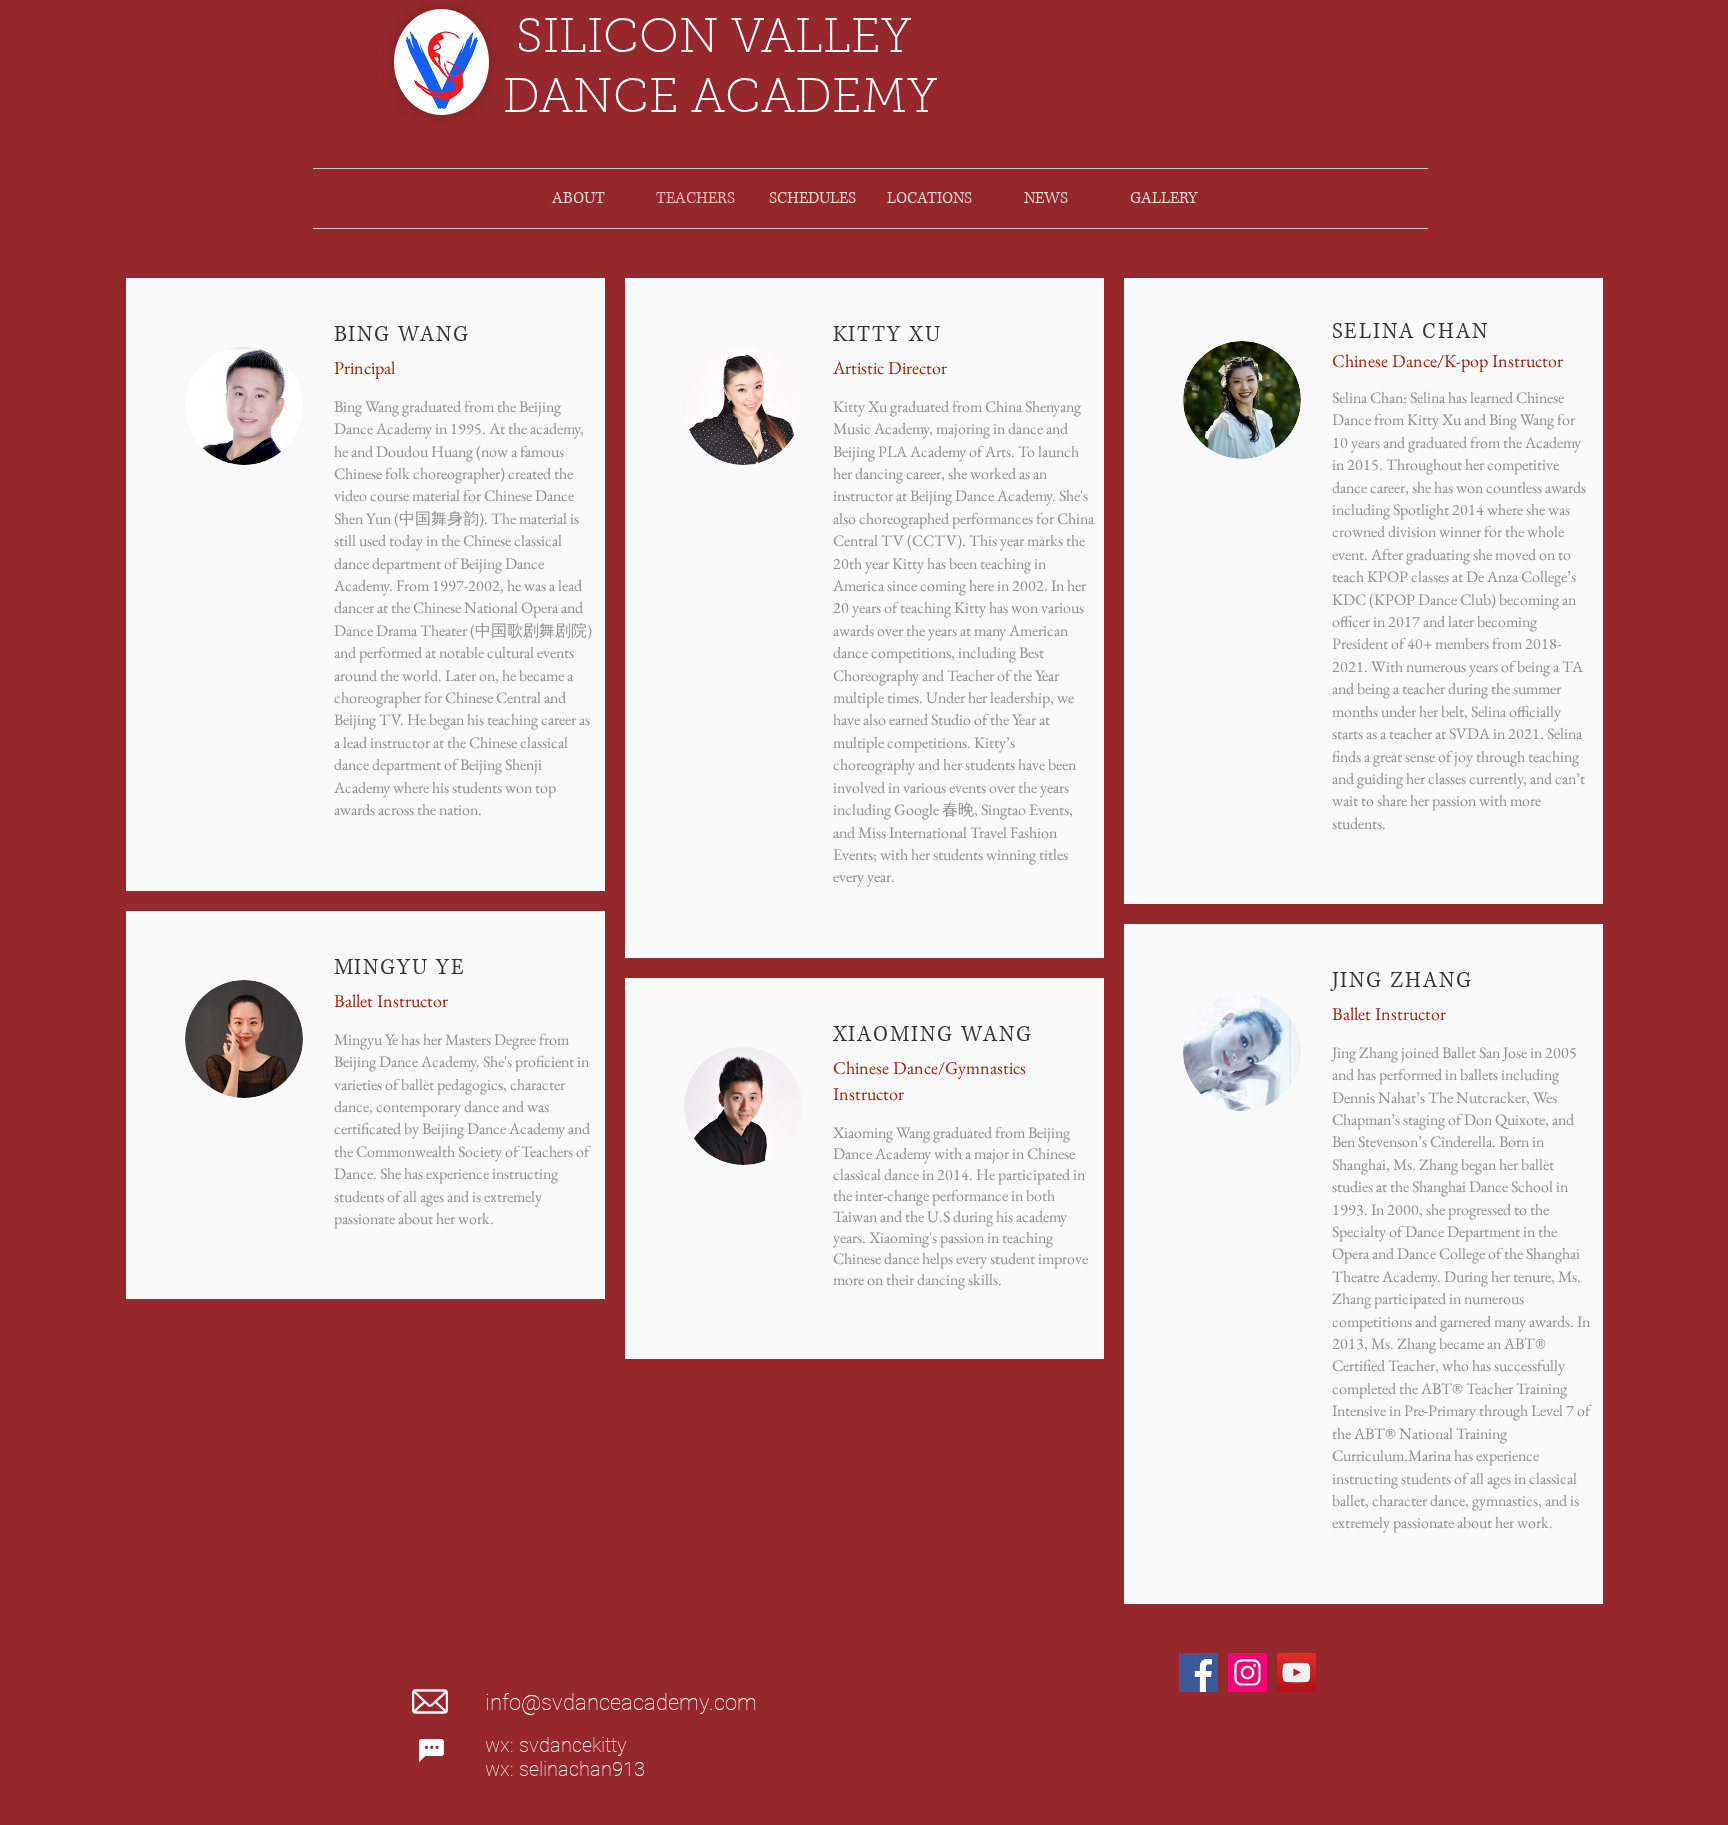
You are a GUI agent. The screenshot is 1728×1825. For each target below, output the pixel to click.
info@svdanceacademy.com (621, 1702)
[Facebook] (1198, 1672)
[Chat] (431, 1750)
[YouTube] (1296, 1672)
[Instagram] (1247, 1672)
